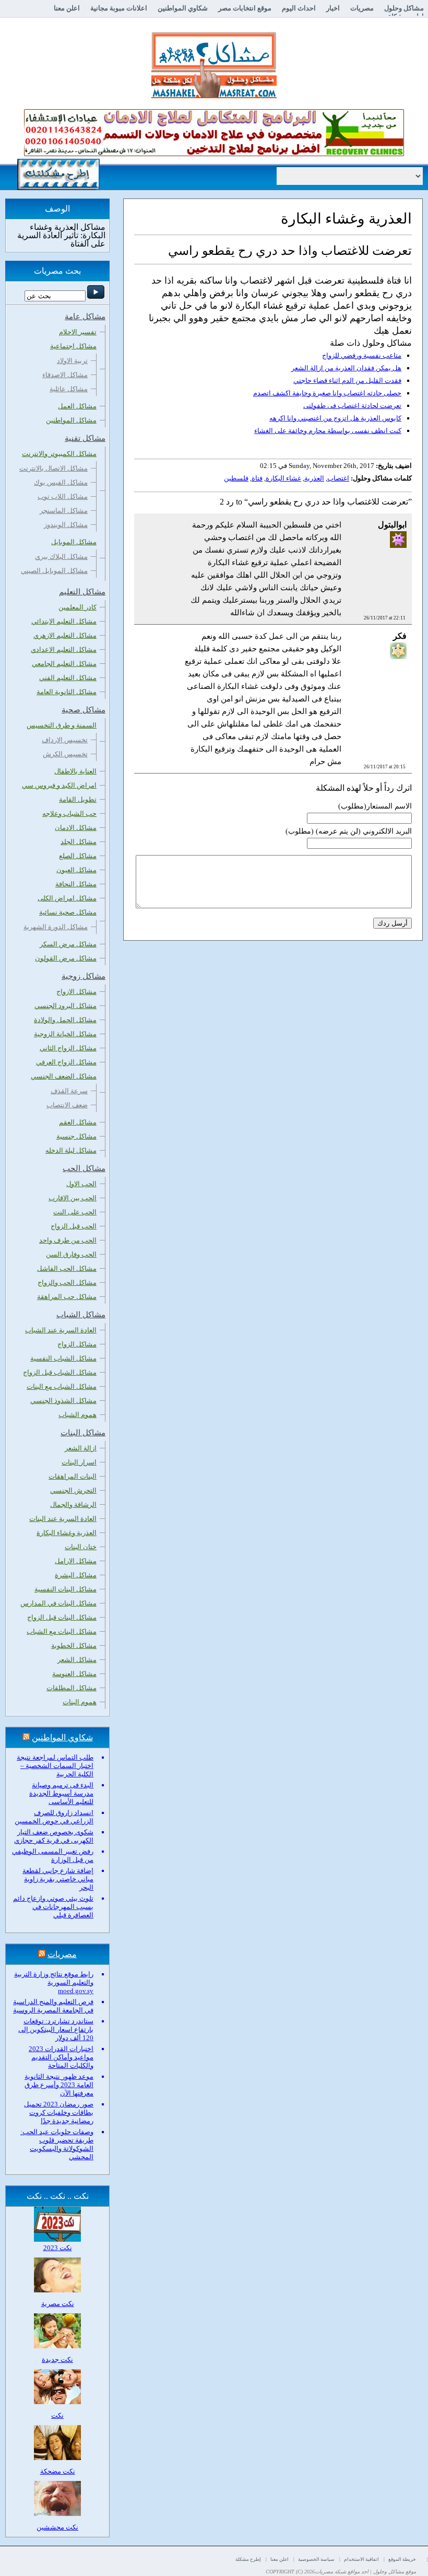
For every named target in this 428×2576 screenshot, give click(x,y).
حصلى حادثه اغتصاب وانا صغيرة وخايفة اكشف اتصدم (327, 393)
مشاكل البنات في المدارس (58, 1603)
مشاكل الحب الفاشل (67, 1268)
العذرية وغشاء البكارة (67, 1533)
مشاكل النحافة (76, 884)
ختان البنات (81, 1547)
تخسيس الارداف (65, 740)
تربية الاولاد (72, 361)
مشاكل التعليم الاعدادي (64, 649)
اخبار (333, 8)
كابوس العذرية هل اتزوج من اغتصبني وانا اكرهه (335, 418)
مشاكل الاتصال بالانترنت (53, 468)
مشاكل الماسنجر (64, 511)
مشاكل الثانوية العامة (67, 692)
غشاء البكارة (283, 478)
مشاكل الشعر (77, 1660)
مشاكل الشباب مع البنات (62, 1386)
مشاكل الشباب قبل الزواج (60, 1372)
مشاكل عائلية (69, 389)
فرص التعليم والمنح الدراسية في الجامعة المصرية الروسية (53, 2006)
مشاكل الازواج (76, 992)
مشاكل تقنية (85, 438)
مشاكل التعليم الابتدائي (64, 621)
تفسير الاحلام (78, 332)
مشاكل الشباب (81, 1315)
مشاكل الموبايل (74, 542)
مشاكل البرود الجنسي (66, 1006)
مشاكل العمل (77, 406)
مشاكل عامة (85, 317)
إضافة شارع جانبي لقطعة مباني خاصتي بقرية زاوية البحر (58, 1879)
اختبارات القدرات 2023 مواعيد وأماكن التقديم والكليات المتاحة (61, 2057)
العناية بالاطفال (75, 771)
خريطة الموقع (402, 2559)
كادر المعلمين (78, 607)
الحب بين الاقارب (73, 1198)
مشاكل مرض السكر (68, 944)
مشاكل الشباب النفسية (63, 1358)
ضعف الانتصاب (67, 1105)
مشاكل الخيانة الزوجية (65, 1034)
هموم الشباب (78, 1415)
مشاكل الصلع (78, 856)
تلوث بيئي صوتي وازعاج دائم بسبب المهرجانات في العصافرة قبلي (53, 1907)
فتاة (257, 478)
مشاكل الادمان (76, 828)
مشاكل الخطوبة (74, 1646)
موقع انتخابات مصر (245, 8)
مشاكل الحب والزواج (67, 1283)
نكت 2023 (58, 2248)
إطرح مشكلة (248, 2559)
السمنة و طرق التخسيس (62, 725)
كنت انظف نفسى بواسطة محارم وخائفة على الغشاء (328, 431)
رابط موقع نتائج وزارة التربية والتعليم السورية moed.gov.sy (54, 1982)
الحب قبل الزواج (74, 1226)
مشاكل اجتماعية (73, 346)
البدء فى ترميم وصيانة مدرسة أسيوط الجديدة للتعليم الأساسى (61, 1793)
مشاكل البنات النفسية (66, 1589)
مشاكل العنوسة (74, 1674)
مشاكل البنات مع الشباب (62, 1631)
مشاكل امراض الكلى (67, 898)
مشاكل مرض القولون (66, 958)
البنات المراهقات (73, 1476)
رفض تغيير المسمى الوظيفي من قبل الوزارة (53, 1855)
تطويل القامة (78, 799)
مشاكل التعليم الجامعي (64, 664)
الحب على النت (75, 1212)
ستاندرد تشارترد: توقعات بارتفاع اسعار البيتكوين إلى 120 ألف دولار (56, 2029)
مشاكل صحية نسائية (68, 912)
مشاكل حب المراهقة (67, 1297)
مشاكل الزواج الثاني (68, 1048)
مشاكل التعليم (82, 592)
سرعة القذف (69, 1091)
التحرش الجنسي (73, 1490)
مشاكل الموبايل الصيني (54, 571)
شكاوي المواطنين (183, 8)
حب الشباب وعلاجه (69, 813)
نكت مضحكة (58, 2471)
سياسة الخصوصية (316, 2559)
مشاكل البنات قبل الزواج (62, 1617)
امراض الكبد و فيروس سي (59, 785)
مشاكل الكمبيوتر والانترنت (59, 454)
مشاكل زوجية (84, 976)
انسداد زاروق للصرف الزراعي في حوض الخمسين (54, 1817)
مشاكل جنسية (76, 1136)
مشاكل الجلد (79, 842)
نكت (57, 2415)
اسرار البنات (79, 1462)
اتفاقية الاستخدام (361, 2559)
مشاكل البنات (83, 1433)
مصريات (362, 8)
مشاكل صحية (84, 710)
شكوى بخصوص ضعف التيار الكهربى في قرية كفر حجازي (54, 1836)
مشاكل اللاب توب (63, 496)
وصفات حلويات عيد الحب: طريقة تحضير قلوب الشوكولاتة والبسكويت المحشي (57, 2144)
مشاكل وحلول (404, 8)
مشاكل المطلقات (72, 1688)
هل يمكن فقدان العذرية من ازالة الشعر (346, 368)
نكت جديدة (57, 2360)
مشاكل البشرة (76, 1575)
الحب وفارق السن (71, 1254)
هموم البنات (80, 1702)
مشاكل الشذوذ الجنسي (63, 1401)
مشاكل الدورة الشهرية (56, 927)
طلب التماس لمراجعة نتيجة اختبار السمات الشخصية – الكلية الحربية (55, 1766)
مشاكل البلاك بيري (61, 557)
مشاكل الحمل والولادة (65, 1020)
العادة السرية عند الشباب (61, 1330)
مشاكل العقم (78, 1122)
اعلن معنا (67, 8)
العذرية (314, 478)
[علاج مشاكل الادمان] (214, 154)
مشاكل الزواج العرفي (66, 1062)
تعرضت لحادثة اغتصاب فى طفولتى (352, 406)
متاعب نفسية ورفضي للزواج (362, 355)
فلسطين (236, 478)
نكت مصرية (58, 2304)
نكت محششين (57, 2527)
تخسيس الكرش (65, 754)
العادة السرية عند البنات (63, 1519)
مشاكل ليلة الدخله (71, 1150)
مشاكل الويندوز (66, 525)
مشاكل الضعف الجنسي (64, 1076)
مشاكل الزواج (77, 1344)
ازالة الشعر (81, 1448)
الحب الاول (81, 1184)
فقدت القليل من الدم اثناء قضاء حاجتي (347, 380)
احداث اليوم (299, 8)
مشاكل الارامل (76, 1561)
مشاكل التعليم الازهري (65, 635)
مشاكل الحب (84, 1168)
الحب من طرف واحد (68, 1240)
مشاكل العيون (76, 870)
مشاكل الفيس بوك (61, 482)
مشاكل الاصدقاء (65, 375)
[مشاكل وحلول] (214, 97)
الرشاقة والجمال (73, 1504)
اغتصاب (338, 478)
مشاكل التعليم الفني (68, 678)
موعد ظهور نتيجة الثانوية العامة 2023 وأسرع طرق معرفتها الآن (59, 2085)
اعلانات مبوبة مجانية (119, 8)
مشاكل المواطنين (71, 420)
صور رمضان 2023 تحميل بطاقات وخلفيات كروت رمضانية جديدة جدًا (59, 2112)
